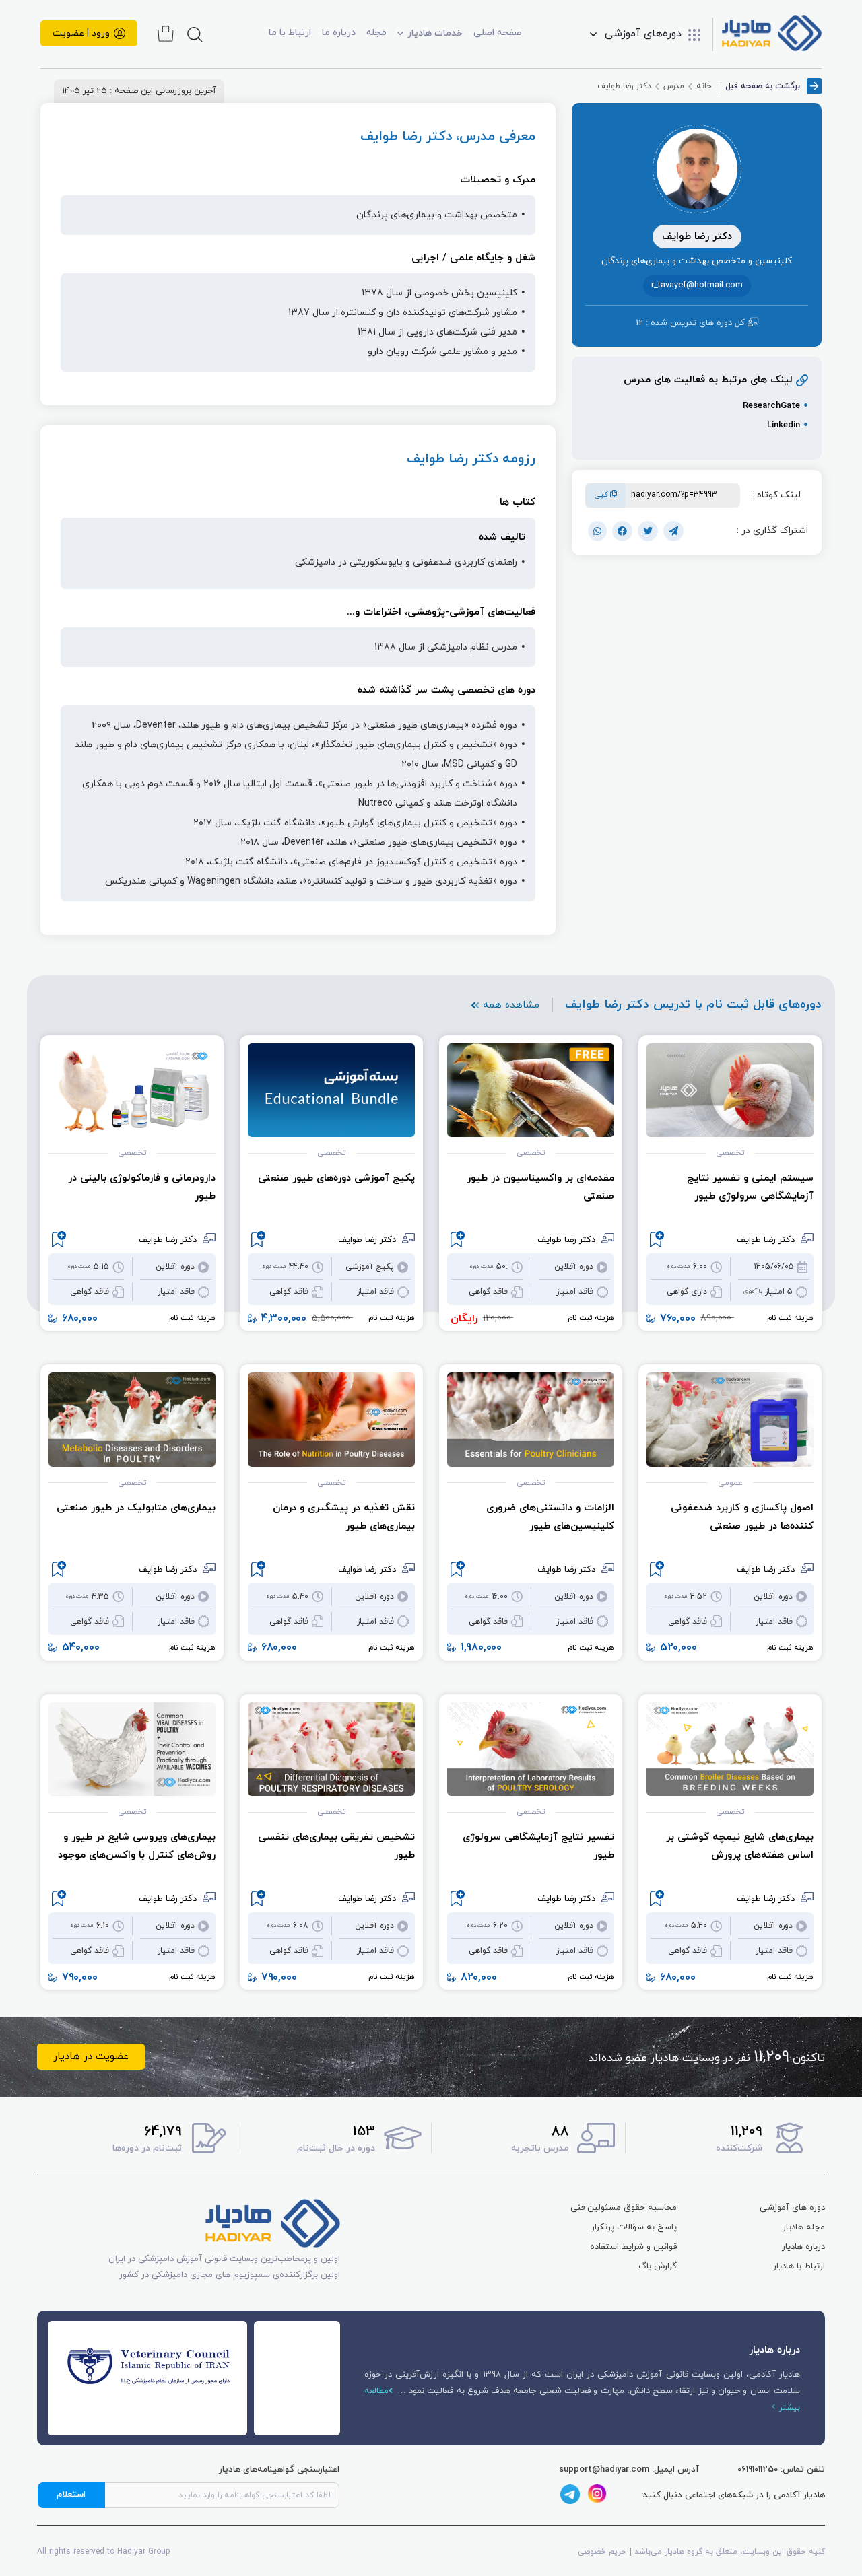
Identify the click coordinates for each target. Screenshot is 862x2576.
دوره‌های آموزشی (643, 34)
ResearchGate (771, 406)
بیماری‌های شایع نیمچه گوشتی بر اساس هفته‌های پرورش (740, 1846)
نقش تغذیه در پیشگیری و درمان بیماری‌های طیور (344, 1517)
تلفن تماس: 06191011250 (781, 2470)
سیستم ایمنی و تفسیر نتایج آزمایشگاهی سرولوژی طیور (750, 1187)
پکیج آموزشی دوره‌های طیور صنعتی (336, 1178)
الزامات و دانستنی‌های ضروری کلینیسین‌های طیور (550, 1517)
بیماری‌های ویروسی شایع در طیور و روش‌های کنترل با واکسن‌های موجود (137, 1846)
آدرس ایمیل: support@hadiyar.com (629, 2470)
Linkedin (784, 425)
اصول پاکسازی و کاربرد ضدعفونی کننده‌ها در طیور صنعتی (742, 1517)
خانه (704, 86)
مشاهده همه (511, 1005)
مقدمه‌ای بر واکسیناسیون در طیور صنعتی (540, 1187)
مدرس (674, 86)
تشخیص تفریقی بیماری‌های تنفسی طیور (336, 1846)
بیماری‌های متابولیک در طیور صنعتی (136, 1508)
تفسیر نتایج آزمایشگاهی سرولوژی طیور (538, 1846)
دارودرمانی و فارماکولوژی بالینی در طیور (142, 1187)
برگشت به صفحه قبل (763, 86)
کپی (602, 495)
